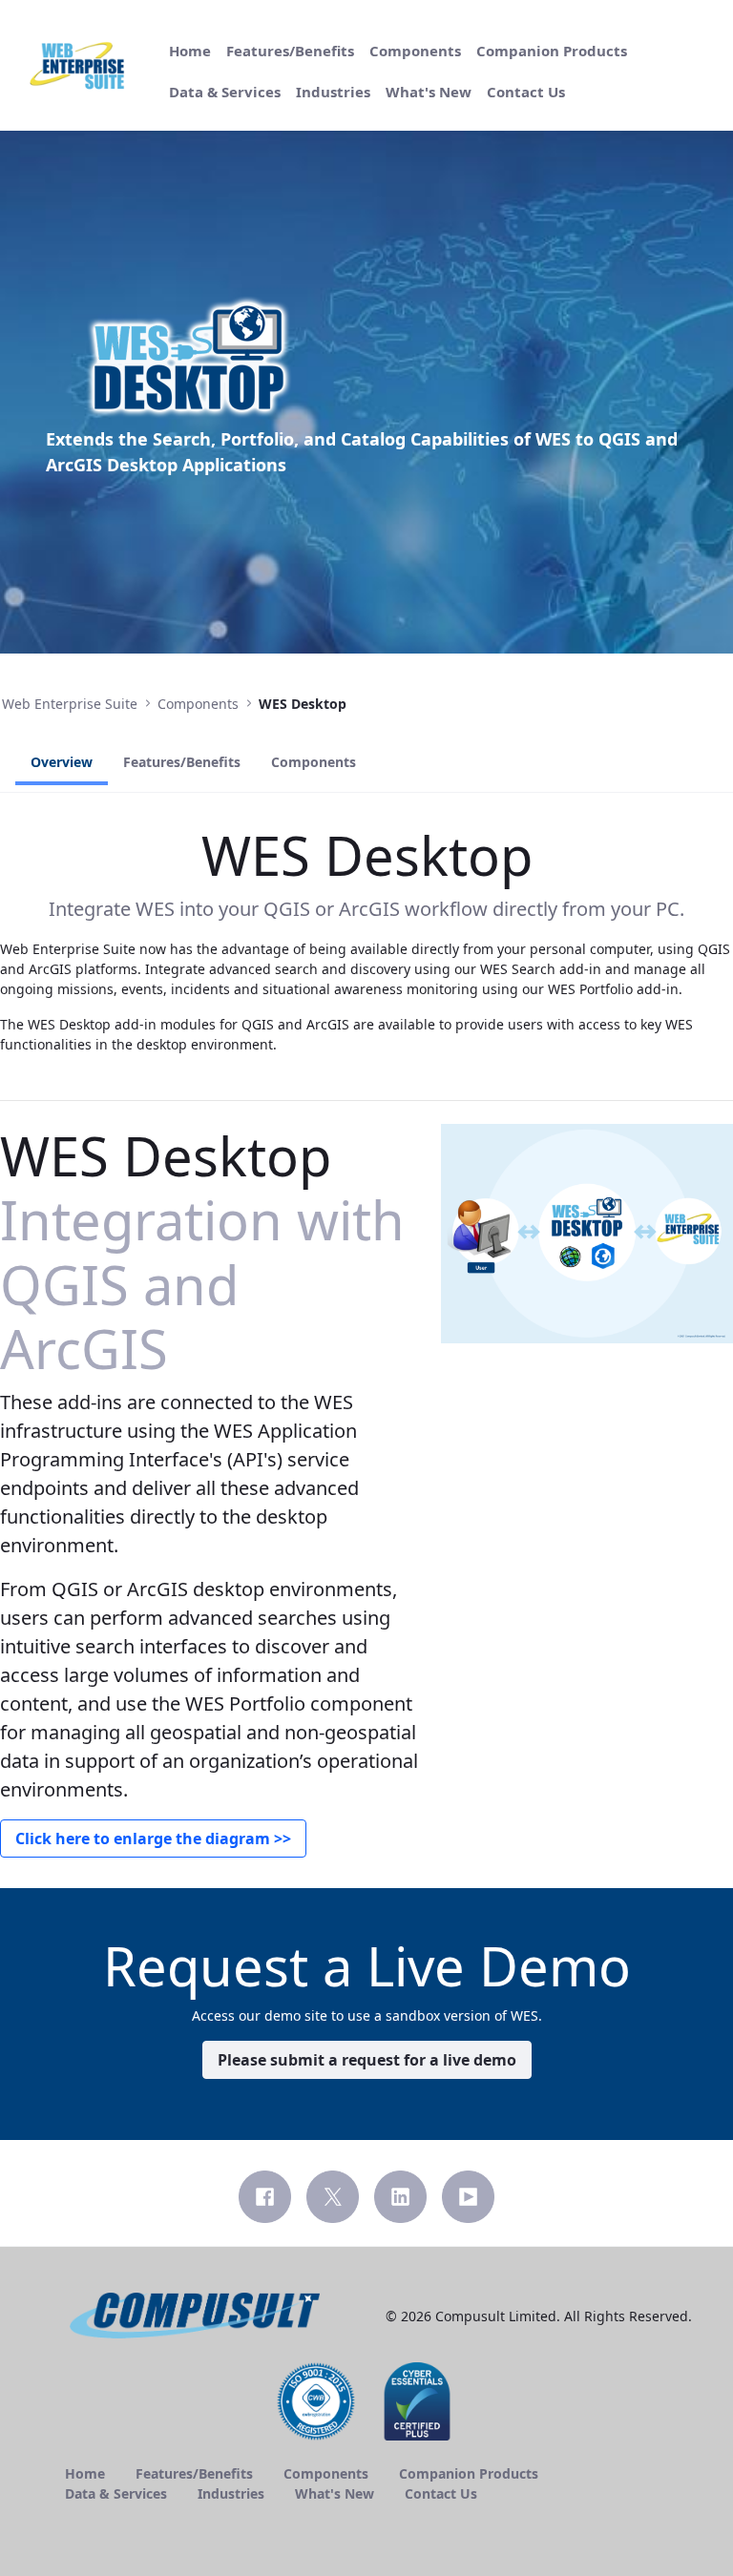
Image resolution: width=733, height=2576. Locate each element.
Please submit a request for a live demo (367, 2060)
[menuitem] (190, 51)
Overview (62, 762)
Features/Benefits (182, 762)
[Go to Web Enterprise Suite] (81, 66)
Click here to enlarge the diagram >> (153, 1839)
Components (314, 762)
